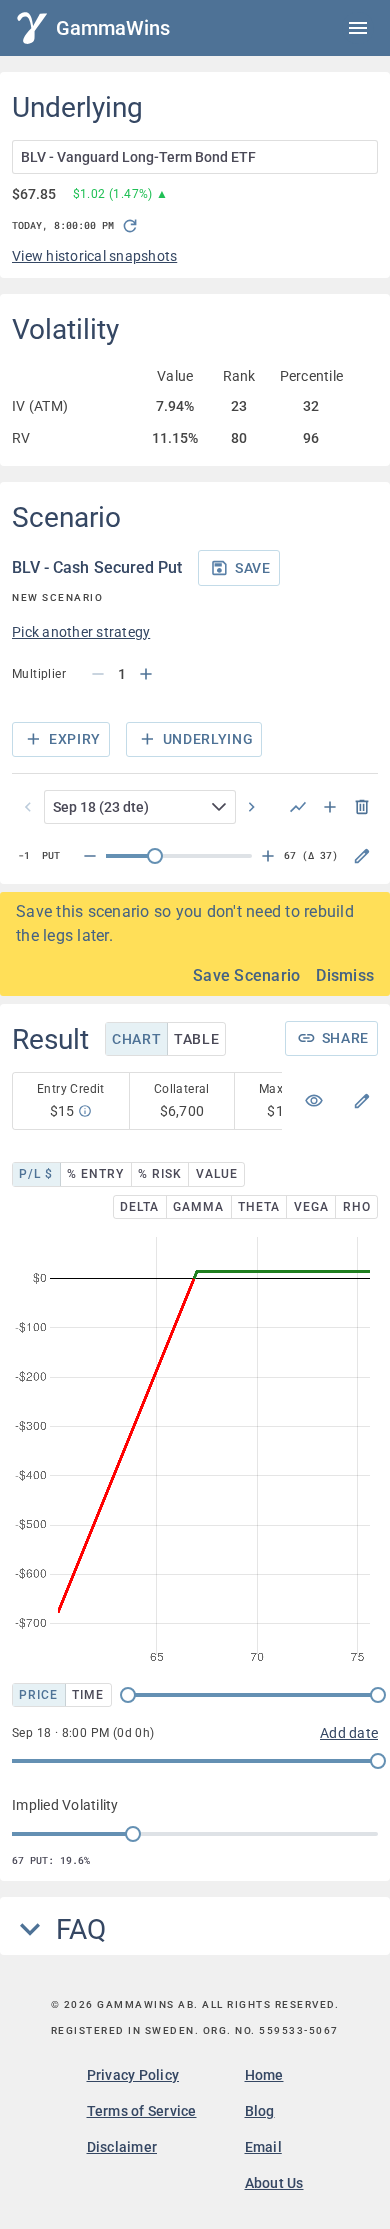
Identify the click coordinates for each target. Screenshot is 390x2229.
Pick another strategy (81, 632)
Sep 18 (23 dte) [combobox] (101, 807)
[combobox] (195, 157)
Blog (260, 2111)
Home (264, 2075)
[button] (223, 807)
